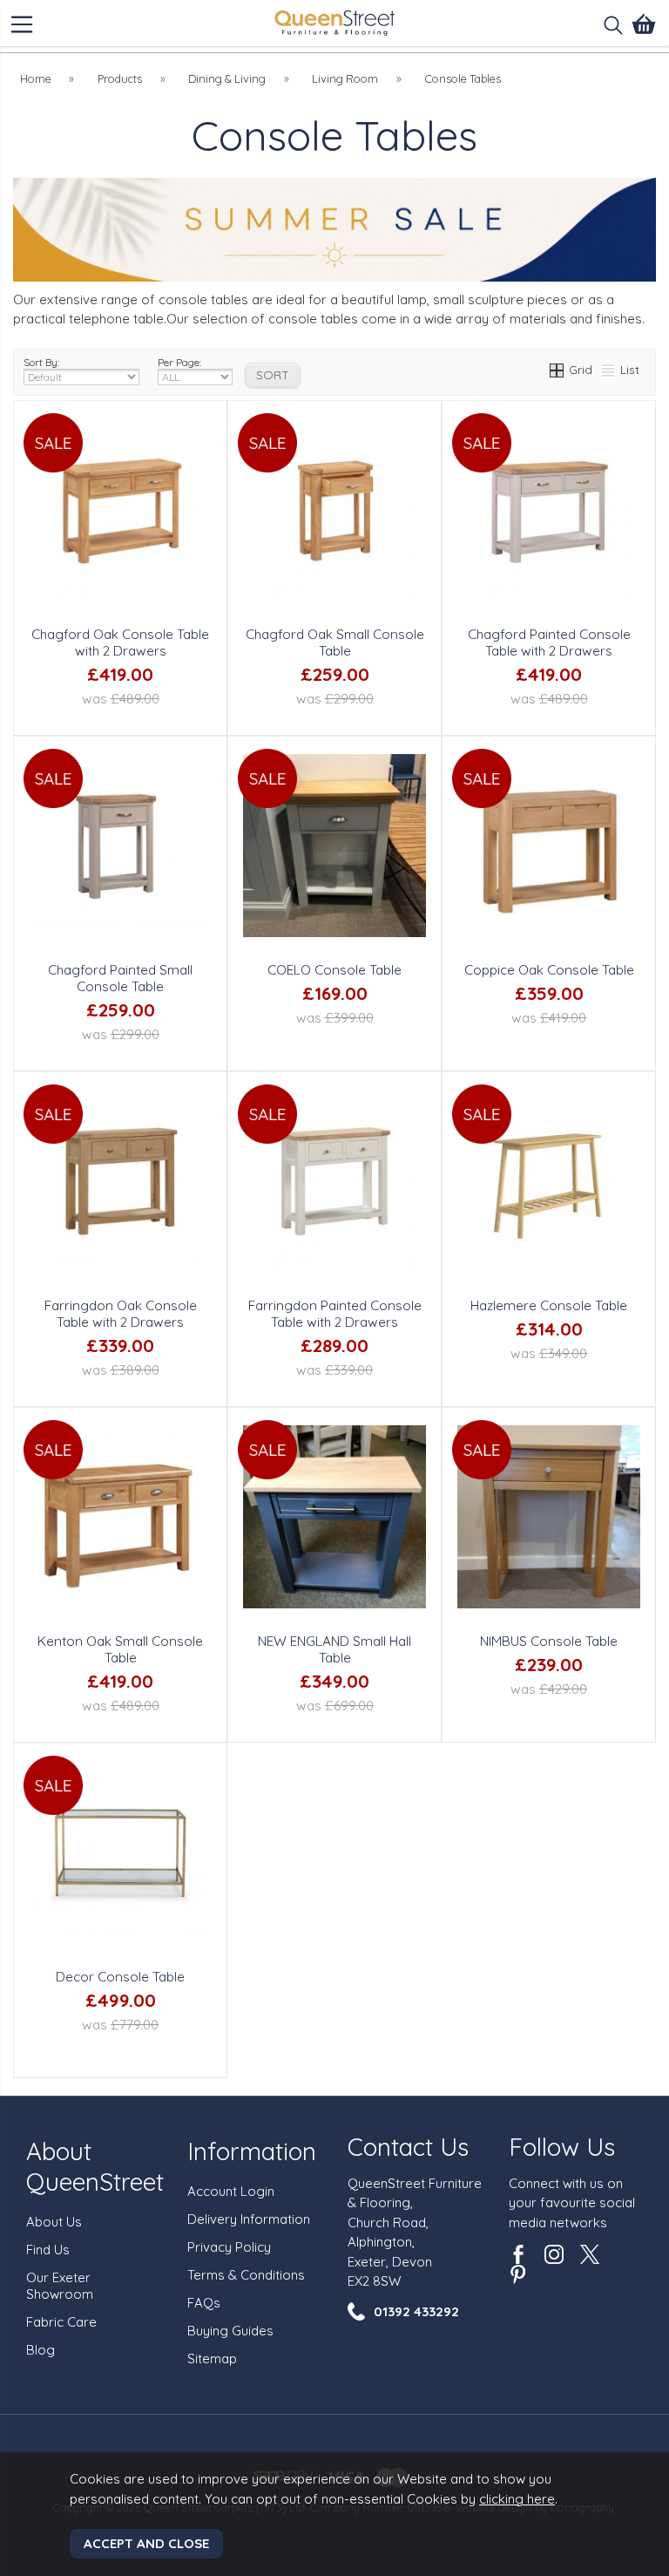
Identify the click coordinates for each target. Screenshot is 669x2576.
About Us (54, 2222)
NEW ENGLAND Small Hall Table (334, 1649)
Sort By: (41, 362)
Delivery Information (249, 2219)
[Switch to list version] (609, 369)
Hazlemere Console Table (549, 1305)
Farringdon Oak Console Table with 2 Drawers (121, 1314)
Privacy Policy (229, 2247)
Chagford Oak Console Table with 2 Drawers (120, 642)
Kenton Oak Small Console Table (120, 1649)
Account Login (231, 2191)
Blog (41, 2350)
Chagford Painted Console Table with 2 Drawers (549, 642)
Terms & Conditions (246, 2275)
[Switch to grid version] (557, 369)
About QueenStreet (95, 2166)
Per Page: (179, 362)
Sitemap (212, 2359)
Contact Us (408, 2147)
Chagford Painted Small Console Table (120, 978)
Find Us (48, 2250)
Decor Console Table (120, 1977)
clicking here (517, 2499)
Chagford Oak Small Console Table (335, 642)
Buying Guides (230, 2331)
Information (252, 2151)
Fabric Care (61, 2322)
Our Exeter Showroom (60, 2286)
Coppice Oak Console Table (549, 970)
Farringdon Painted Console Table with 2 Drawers (335, 1314)
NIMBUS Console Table (549, 1641)
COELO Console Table (334, 970)
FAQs (204, 2303)
